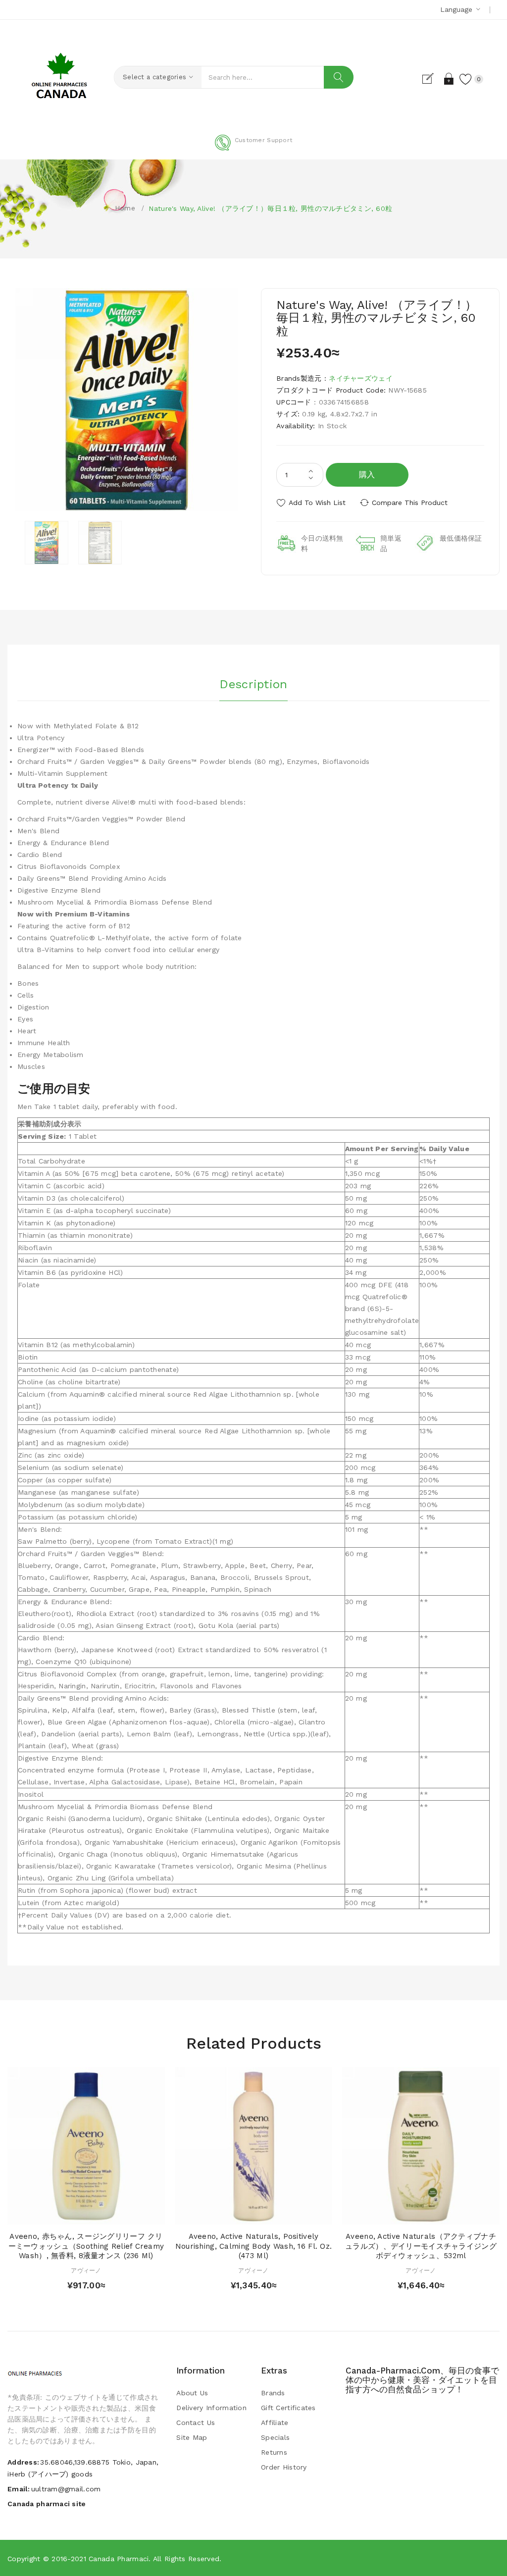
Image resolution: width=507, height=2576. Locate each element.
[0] (466, 79)
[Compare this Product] (105, 2214)
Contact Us (196, 2423)
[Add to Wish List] (86, 2214)
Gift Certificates (288, 2408)
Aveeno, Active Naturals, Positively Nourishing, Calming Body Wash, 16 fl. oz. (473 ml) (253, 2246)
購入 (367, 475)
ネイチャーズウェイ (361, 378)
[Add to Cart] (67, 2214)
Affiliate (275, 2423)
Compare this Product (410, 503)
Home (125, 208)
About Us (192, 2393)
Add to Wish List (317, 503)
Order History (284, 2467)
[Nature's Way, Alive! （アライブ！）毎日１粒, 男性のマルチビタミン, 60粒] (47, 543)
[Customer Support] (253, 149)
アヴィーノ (86, 2271)
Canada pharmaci (119, 2559)
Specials (275, 2437)
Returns (274, 2452)
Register (432, 79)
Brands (273, 2393)
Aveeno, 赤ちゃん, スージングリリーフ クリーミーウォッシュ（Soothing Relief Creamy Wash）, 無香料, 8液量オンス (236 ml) (86, 2246)
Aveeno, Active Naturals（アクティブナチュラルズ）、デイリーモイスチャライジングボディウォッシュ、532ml (421, 2246)
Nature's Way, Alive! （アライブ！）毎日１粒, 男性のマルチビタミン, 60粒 (270, 208)
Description (253, 684)
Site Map (192, 2437)
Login (449, 79)
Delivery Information (211, 2408)
